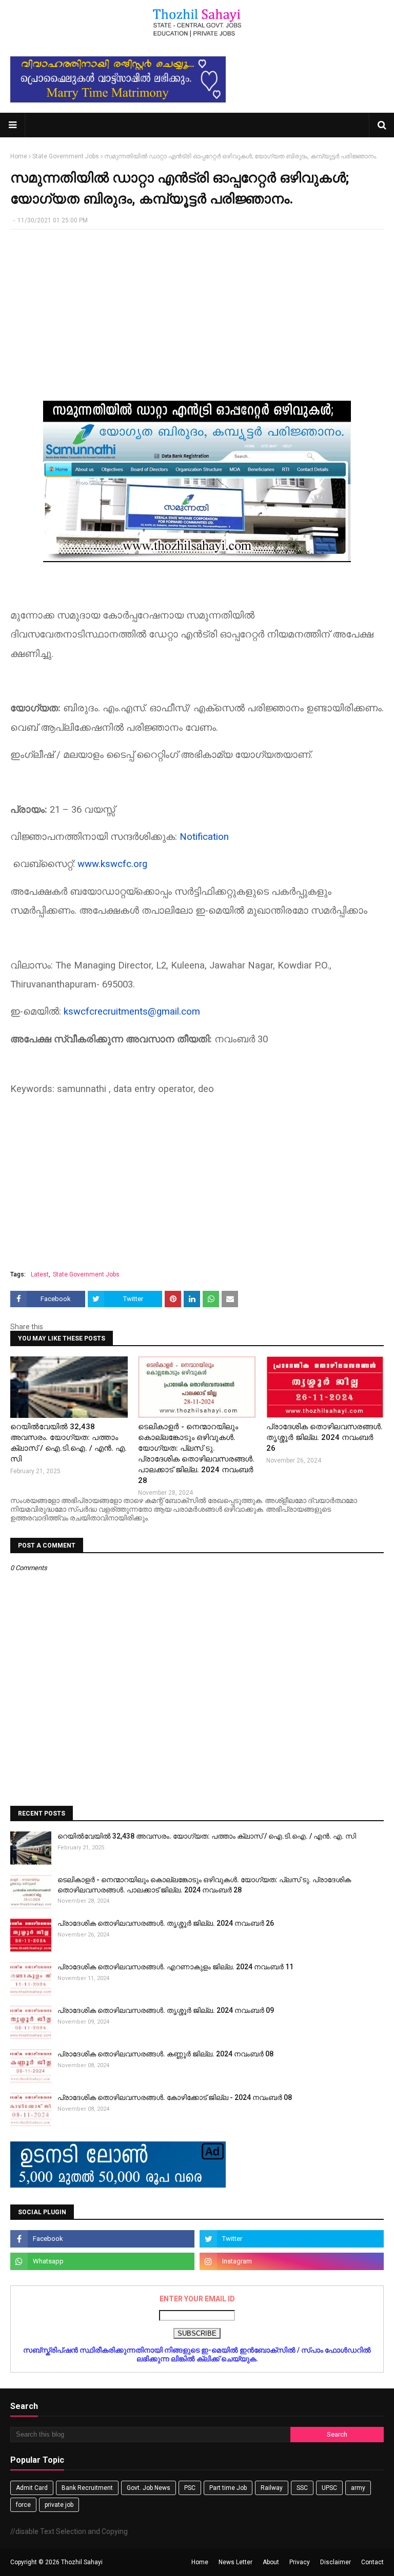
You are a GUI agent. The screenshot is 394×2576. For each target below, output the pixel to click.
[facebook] (102, 2239)
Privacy (300, 2562)
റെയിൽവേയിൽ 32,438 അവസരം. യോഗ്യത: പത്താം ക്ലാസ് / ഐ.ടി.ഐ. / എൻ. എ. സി (68, 1443)
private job (59, 2505)
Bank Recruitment (87, 2488)
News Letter (235, 2562)
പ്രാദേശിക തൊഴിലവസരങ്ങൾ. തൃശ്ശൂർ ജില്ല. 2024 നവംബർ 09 (166, 2010)
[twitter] (292, 2239)
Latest (40, 1274)
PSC (190, 2488)
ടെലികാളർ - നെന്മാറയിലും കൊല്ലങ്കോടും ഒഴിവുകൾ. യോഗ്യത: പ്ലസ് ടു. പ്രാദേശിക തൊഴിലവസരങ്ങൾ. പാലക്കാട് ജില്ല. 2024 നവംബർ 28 (196, 1454)
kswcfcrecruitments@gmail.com (132, 1012)
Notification (204, 837)
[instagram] (292, 2261)
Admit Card (32, 2488)
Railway (272, 2488)
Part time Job (228, 2488)
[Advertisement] (197, 312)
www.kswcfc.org (112, 864)
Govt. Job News (149, 2488)
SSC (302, 2488)
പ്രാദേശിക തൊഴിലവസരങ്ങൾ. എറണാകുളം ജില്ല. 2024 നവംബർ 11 (175, 1967)
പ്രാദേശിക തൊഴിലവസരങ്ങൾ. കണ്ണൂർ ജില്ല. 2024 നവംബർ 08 (165, 2054)
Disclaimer (336, 2562)
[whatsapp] (102, 2261)
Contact (372, 2562)
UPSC (329, 2488)
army (358, 2488)
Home (19, 156)
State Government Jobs (66, 156)
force (23, 2505)
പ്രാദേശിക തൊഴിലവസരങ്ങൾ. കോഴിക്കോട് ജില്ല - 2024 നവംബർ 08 (175, 2097)
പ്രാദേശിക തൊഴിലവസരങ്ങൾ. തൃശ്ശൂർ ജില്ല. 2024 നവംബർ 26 (324, 1437)
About (271, 2562)
